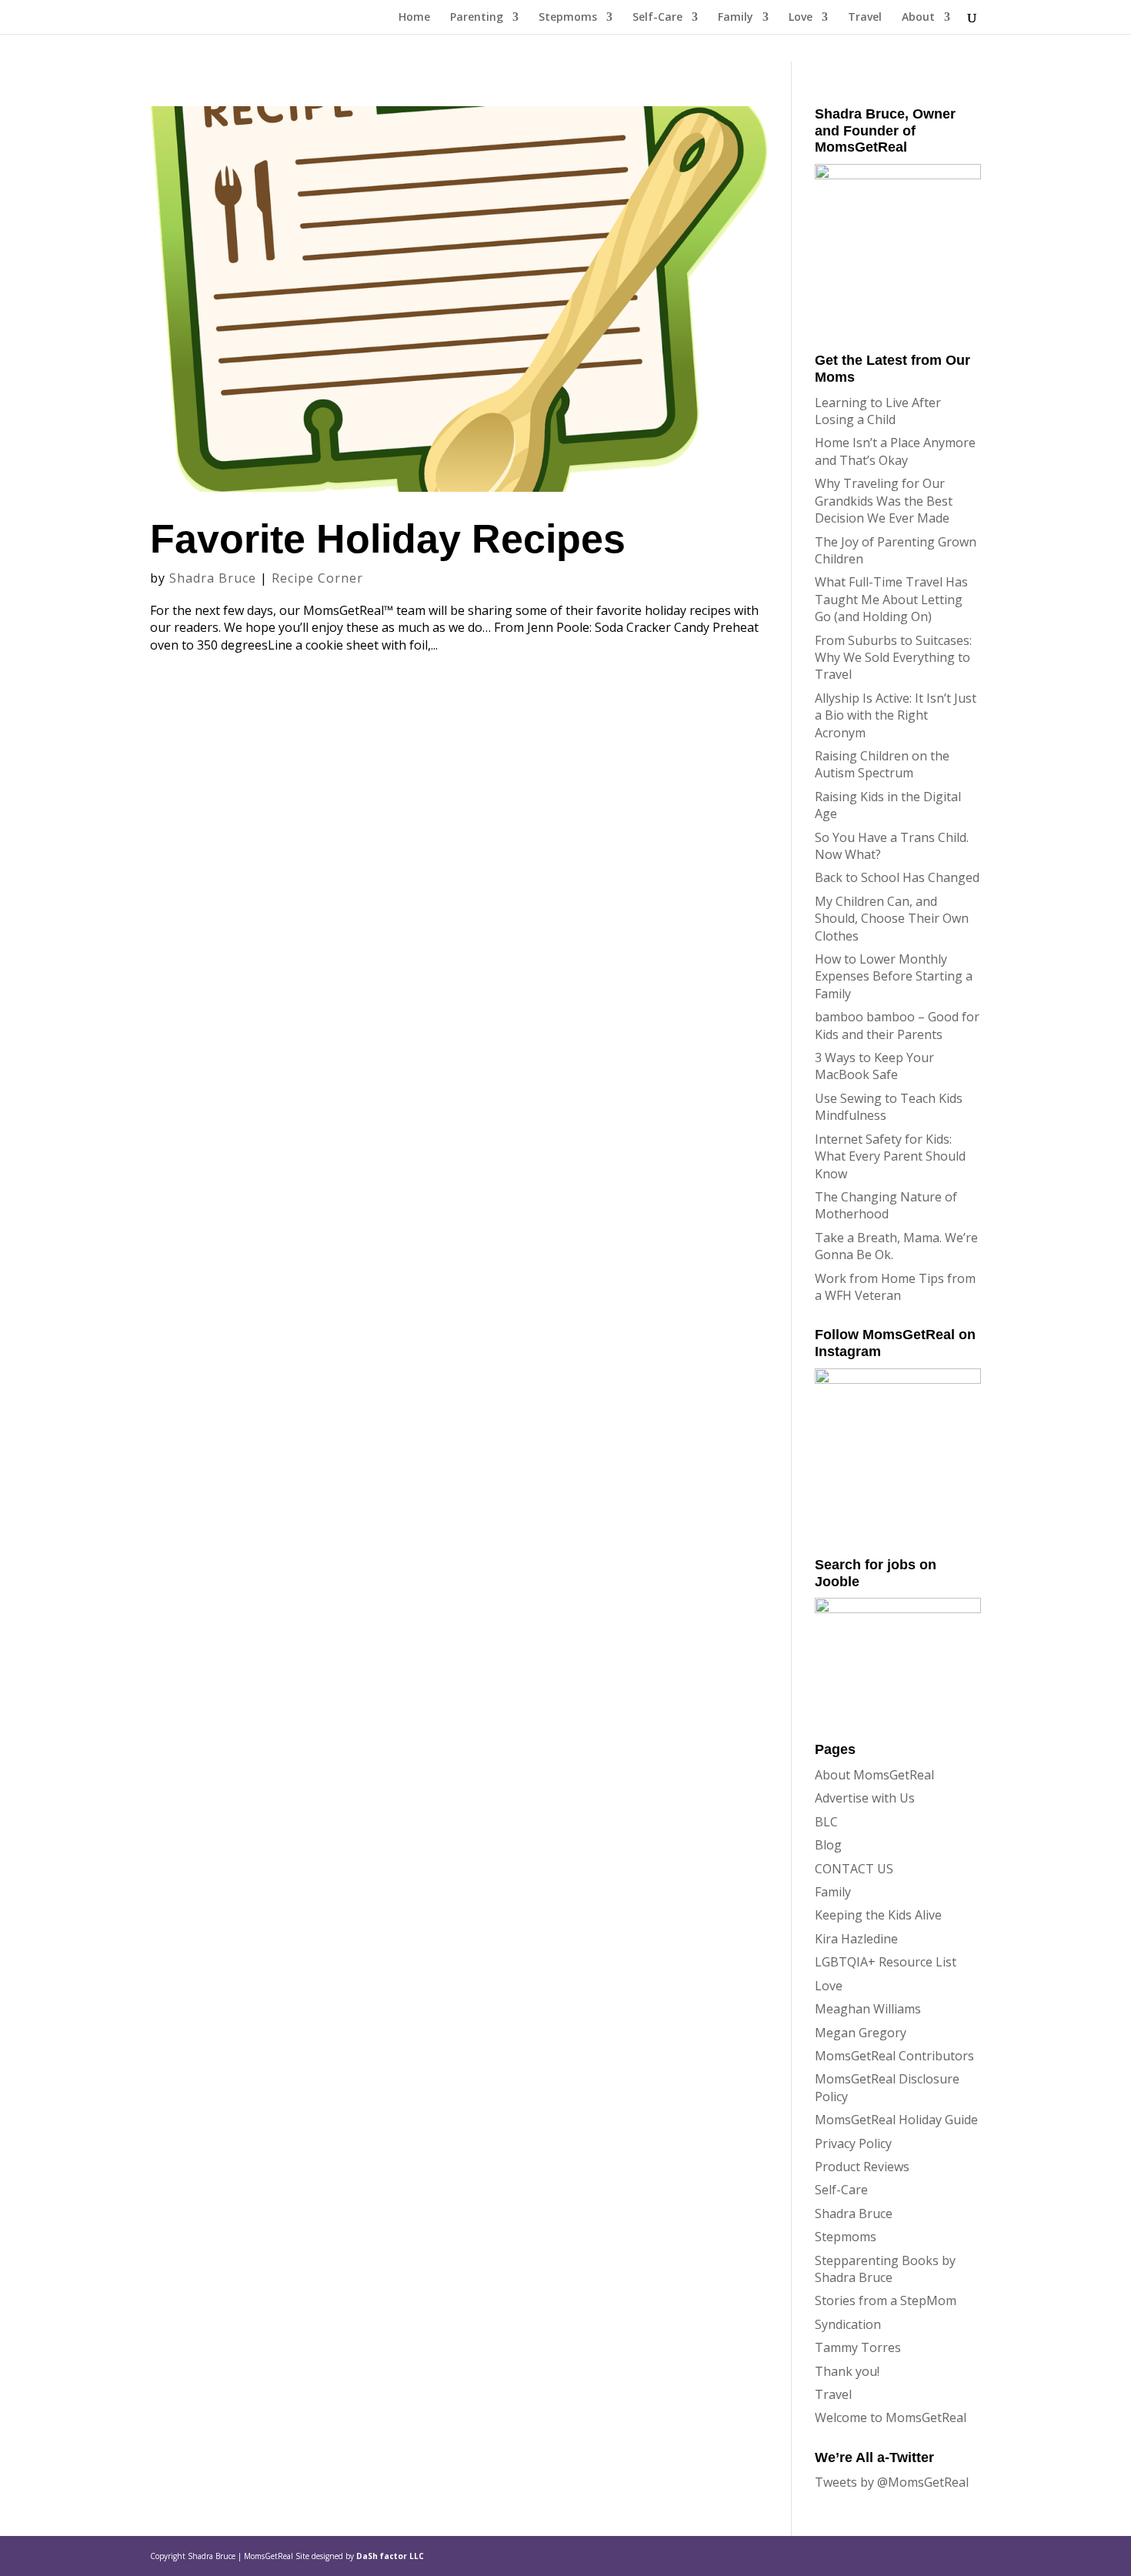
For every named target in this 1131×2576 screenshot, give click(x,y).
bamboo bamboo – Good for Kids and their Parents (897, 1025)
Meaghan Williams (868, 2009)
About (918, 18)
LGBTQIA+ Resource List (886, 1962)
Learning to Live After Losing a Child (878, 411)
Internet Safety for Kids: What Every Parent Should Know (890, 1156)
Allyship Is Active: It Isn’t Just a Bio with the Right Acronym (896, 715)
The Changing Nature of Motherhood (886, 1205)
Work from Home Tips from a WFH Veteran (895, 1287)
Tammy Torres (858, 2347)
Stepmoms (568, 18)
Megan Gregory (861, 2033)
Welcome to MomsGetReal (891, 2417)
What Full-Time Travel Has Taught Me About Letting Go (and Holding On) (891, 599)
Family (736, 18)
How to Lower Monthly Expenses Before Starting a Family (894, 976)
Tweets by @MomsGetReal (892, 2482)
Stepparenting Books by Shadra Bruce (885, 2269)
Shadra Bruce (213, 578)
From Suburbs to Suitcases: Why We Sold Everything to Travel (893, 658)
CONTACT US (854, 1869)
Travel (865, 18)
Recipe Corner (317, 578)
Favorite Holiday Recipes (388, 539)
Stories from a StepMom (886, 2300)
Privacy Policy (853, 2143)
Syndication (848, 2324)
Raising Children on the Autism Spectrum (882, 764)
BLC (826, 1822)
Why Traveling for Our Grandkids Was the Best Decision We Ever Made (884, 501)
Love (801, 18)
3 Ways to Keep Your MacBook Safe (874, 1066)
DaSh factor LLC (390, 2556)
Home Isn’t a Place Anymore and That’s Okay (895, 451)
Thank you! (847, 2371)
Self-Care (657, 18)
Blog (828, 1845)
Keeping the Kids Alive (878, 1915)
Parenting (477, 18)
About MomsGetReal (874, 1775)
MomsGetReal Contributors (894, 2056)
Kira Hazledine (856, 1939)
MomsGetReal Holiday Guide (896, 2120)
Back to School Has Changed (897, 877)
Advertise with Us (865, 1798)
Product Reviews (862, 2167)
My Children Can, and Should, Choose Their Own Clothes (892, 919)
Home (414, 18)
